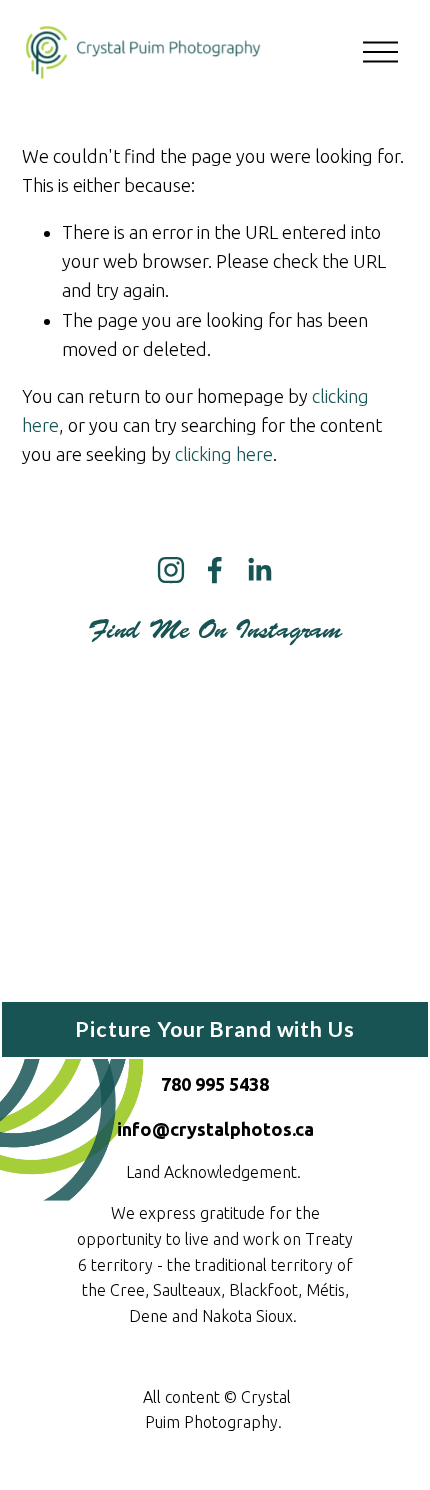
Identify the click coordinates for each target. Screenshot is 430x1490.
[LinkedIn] (259, 570)
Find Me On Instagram (215, 630)
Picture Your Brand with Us (214, 1029)
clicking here (224, 454)
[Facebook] (215, 570)
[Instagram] (171, 570)
